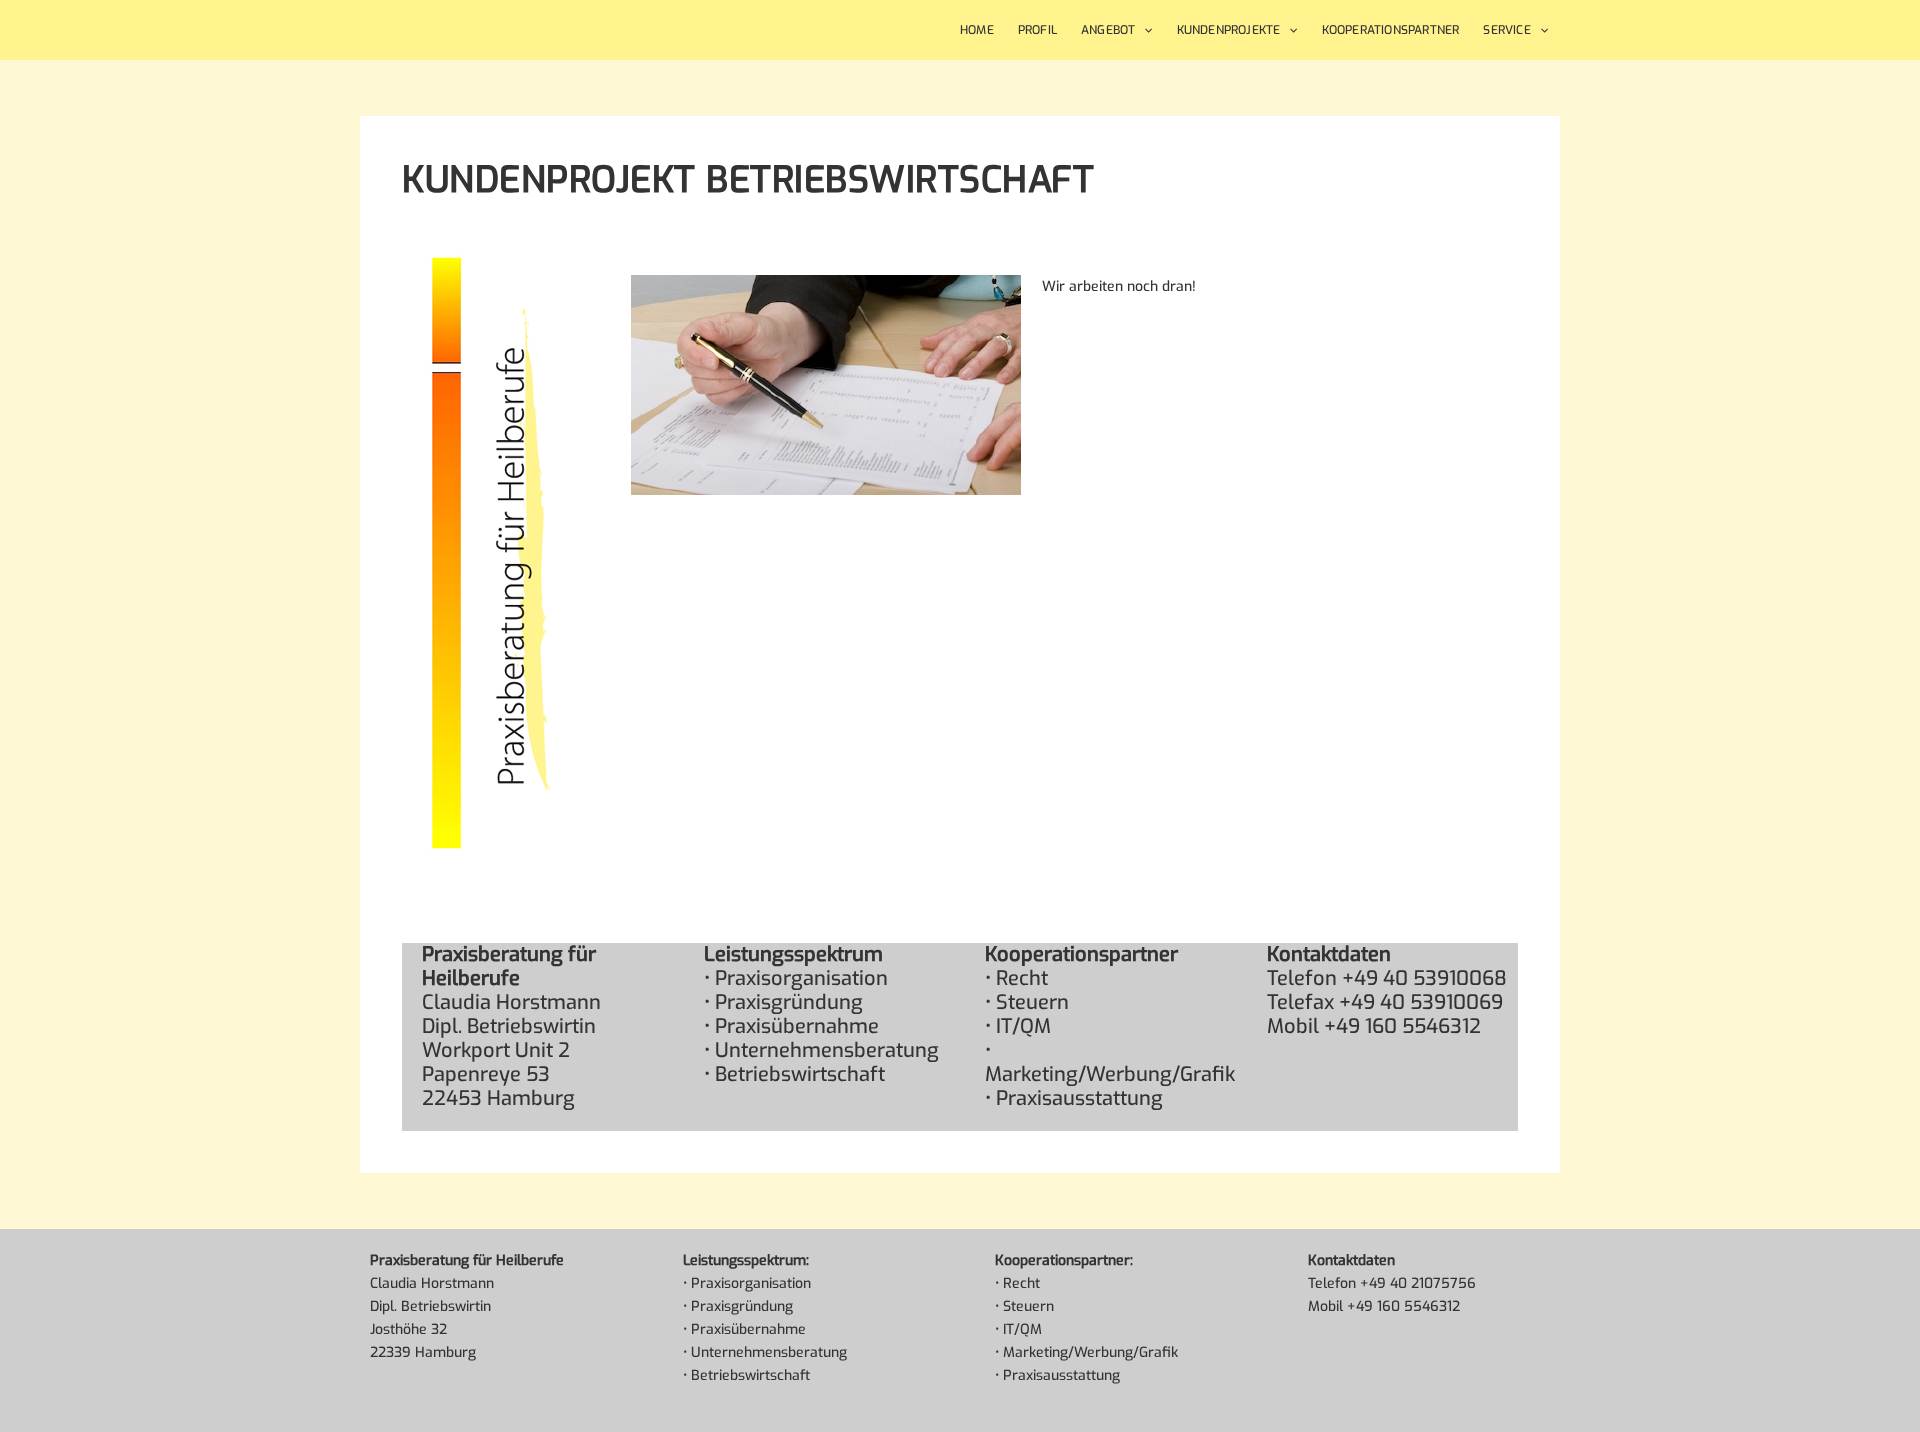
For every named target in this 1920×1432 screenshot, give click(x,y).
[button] (1143, 30)
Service (1506, 30)
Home (977, 30)
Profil (1037, 30)
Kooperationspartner (1391, 30)
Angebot (1108, 30)
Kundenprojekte (1229, 30)
